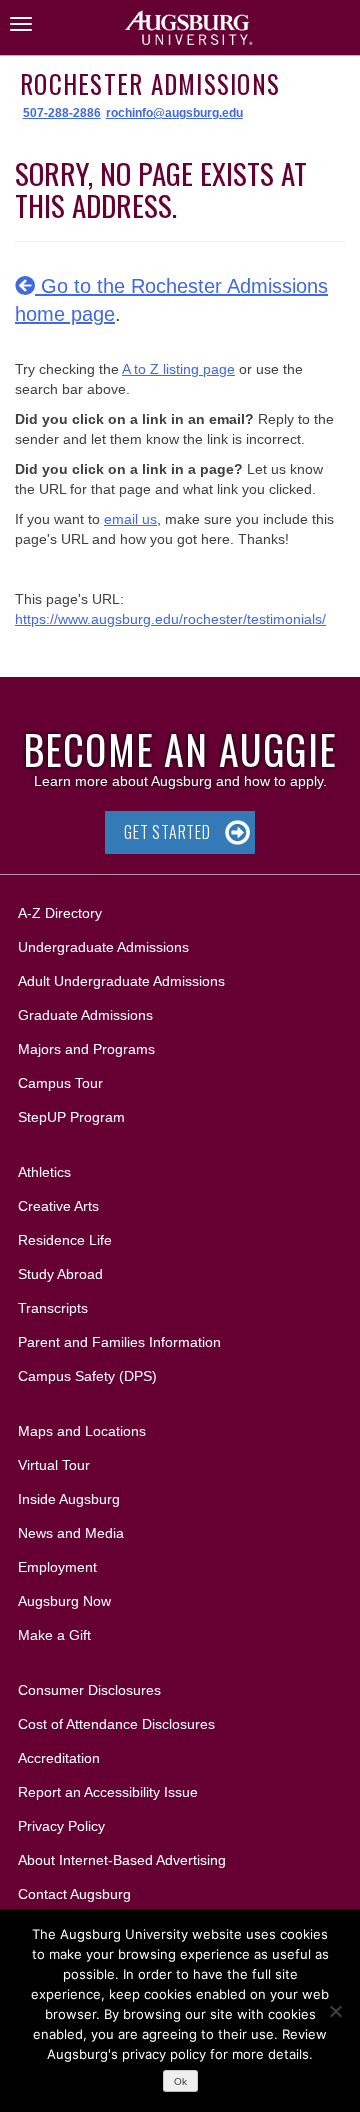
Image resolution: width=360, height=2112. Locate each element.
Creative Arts (58, 1206)
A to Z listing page (178, 369)
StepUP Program (71, 1117)
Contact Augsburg (74, 1894)
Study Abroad (60, 1274)
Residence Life (65, 1240)
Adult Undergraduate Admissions (121, 981)
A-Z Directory (60, 913)
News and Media (71, 1533)
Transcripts (53, 1308)
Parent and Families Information (119, 1342)
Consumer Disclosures (89, 1690)
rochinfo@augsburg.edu (174, 113)
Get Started (167, 832)
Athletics (44, 1172)
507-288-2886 (62, 113)
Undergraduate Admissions (103, 947)
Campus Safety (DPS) (87, 1376)
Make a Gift (54, 1635)
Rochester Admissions (150, 83)
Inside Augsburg (69, 1499)
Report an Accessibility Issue (108, 1792)
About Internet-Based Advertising (122, 1860)
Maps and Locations (82, 1431)
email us (130, 519)
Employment (57, 1567)
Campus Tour (60, 1083)
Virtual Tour (54, 1465)
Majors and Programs (86, 1048)
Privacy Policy (61, 1826)
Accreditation (59, 1758)
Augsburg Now (64, 1601)
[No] (335, 2011)
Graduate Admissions (85, 1015)
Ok (180, 2081)
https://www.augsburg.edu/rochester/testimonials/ (170, 619)
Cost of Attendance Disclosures (116, 1724)
